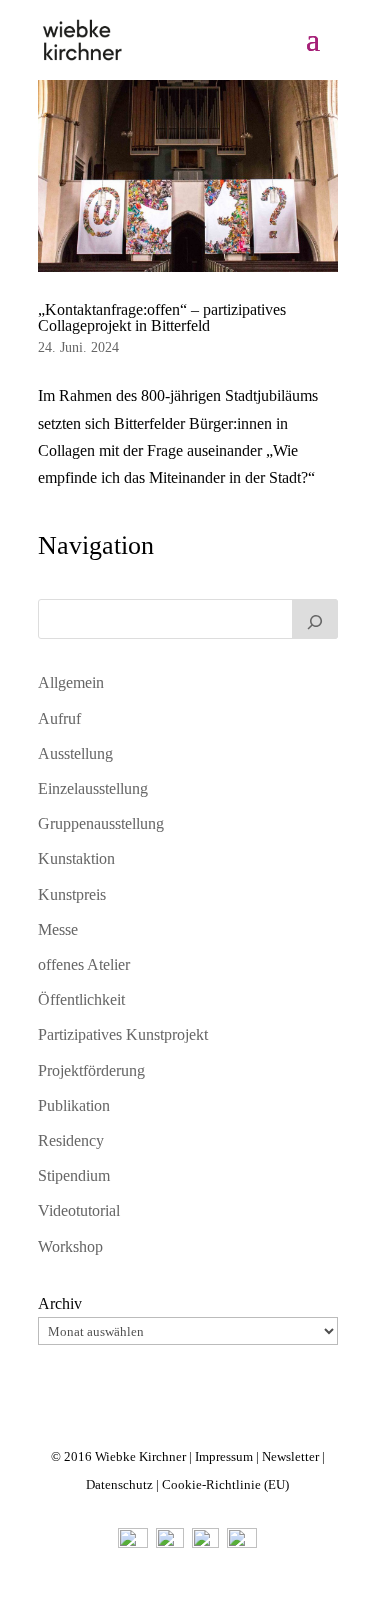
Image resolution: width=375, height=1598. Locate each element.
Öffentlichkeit (81, 999)
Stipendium (74, 1175)
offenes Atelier (84, 964)
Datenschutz (119, 1484)
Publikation (74, 1105)
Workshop (70, 1246)
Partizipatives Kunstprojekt (123, 1034)
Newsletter (290, 1456)
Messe (58, 929)
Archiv (60, 1303)
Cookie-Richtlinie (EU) (225, 1484)
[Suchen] (315, 619)
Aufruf (59, 718)
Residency (71, 1140)
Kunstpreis (72, 894)
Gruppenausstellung (101, 823)
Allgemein (71, 682)
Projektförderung (91, 1070)
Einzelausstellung (93, 788)
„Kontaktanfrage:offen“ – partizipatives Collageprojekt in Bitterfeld (162, 317)
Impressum (224, 1456)
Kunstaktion (76, 858)
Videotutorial (79, 1210)
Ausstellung (75, 753)
